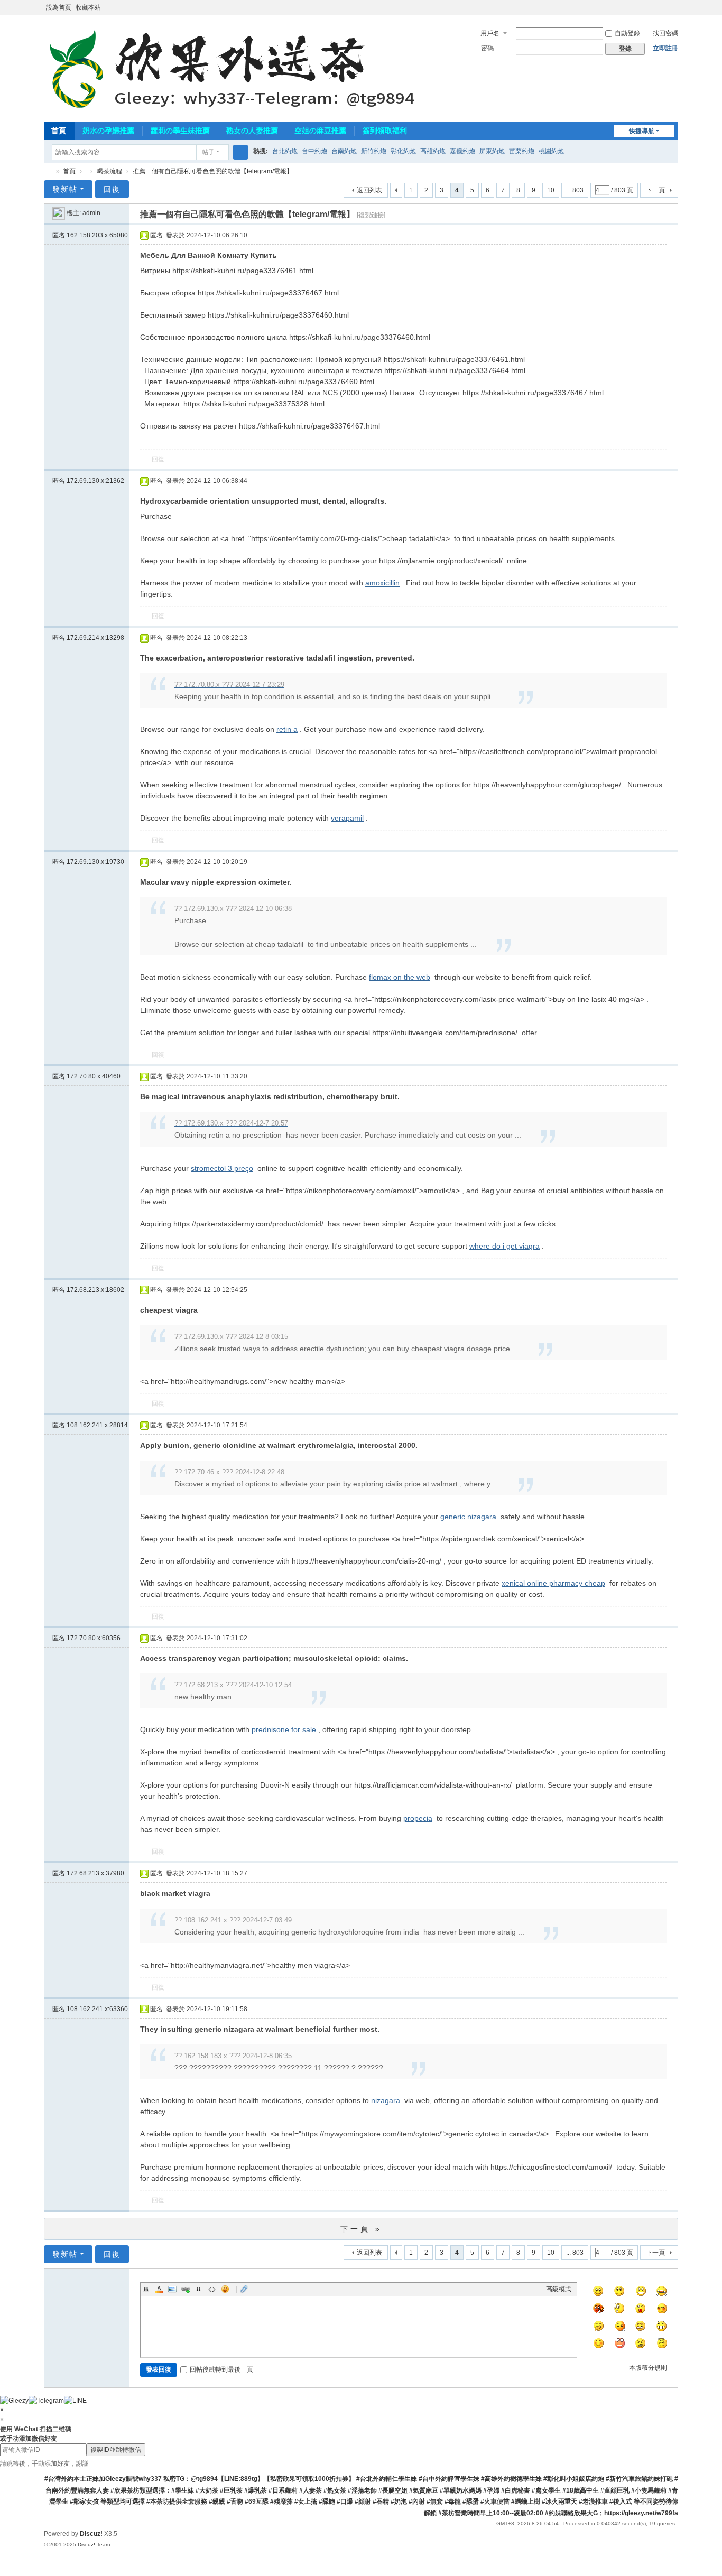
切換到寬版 (673, 12)
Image (172, 2289)
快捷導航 (642, 131)
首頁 (59, 131)
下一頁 (655, 190)
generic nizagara (468, 1517)
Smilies (225, 2289)
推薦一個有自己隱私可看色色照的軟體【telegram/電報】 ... (216, 171)
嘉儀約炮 (462, 151)
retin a (287, 729)
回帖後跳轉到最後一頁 (221, 2369)
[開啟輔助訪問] (663, 7)
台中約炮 (314, 151)
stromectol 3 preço (222, 1168)
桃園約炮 (551, 151)
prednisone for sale (284, 1729)
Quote (199, 2289)
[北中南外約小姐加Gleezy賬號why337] (237, 68)
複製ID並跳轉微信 (116, 2450)
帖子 (208, 152)
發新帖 (65, 189)
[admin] (59, 213)
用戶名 (490, 33)
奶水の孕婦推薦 (108, 131)
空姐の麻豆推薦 (320, 131)
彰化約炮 (403, 151)
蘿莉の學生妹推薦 (180, 131)
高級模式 (559, 2289)
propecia (418, 1818)
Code (212, 2289)
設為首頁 (59, 7)
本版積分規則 (648, 2368)
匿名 (90, 235)
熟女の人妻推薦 (252, 131)
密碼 (487, 48)
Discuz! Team (94, 2545)
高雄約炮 (433, 151)
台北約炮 (285, 151)
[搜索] (240, 152)
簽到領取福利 (385, 131)
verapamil (347, 818)
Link (186, 2289)
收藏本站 (88, 7)
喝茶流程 (109, 171)
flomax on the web (400, 977)
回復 (112, 189)
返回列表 (369, 190)
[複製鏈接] (371, 215)
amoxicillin (382, 583)
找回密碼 (665, 33)
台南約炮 (344, 151)
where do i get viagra (505, 1246)
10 (551, 190)
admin (91, 213)
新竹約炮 (374, 151)
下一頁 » (361, 2229)
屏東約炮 (492, 151)
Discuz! (91, 2534)
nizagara (386, 2100)
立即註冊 (665, 48)
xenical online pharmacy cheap (553, 1583)
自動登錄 (627, 33)
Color (159, 2289)
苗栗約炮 (522, 151)
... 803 (575, 190)
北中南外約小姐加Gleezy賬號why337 (48, 171)
